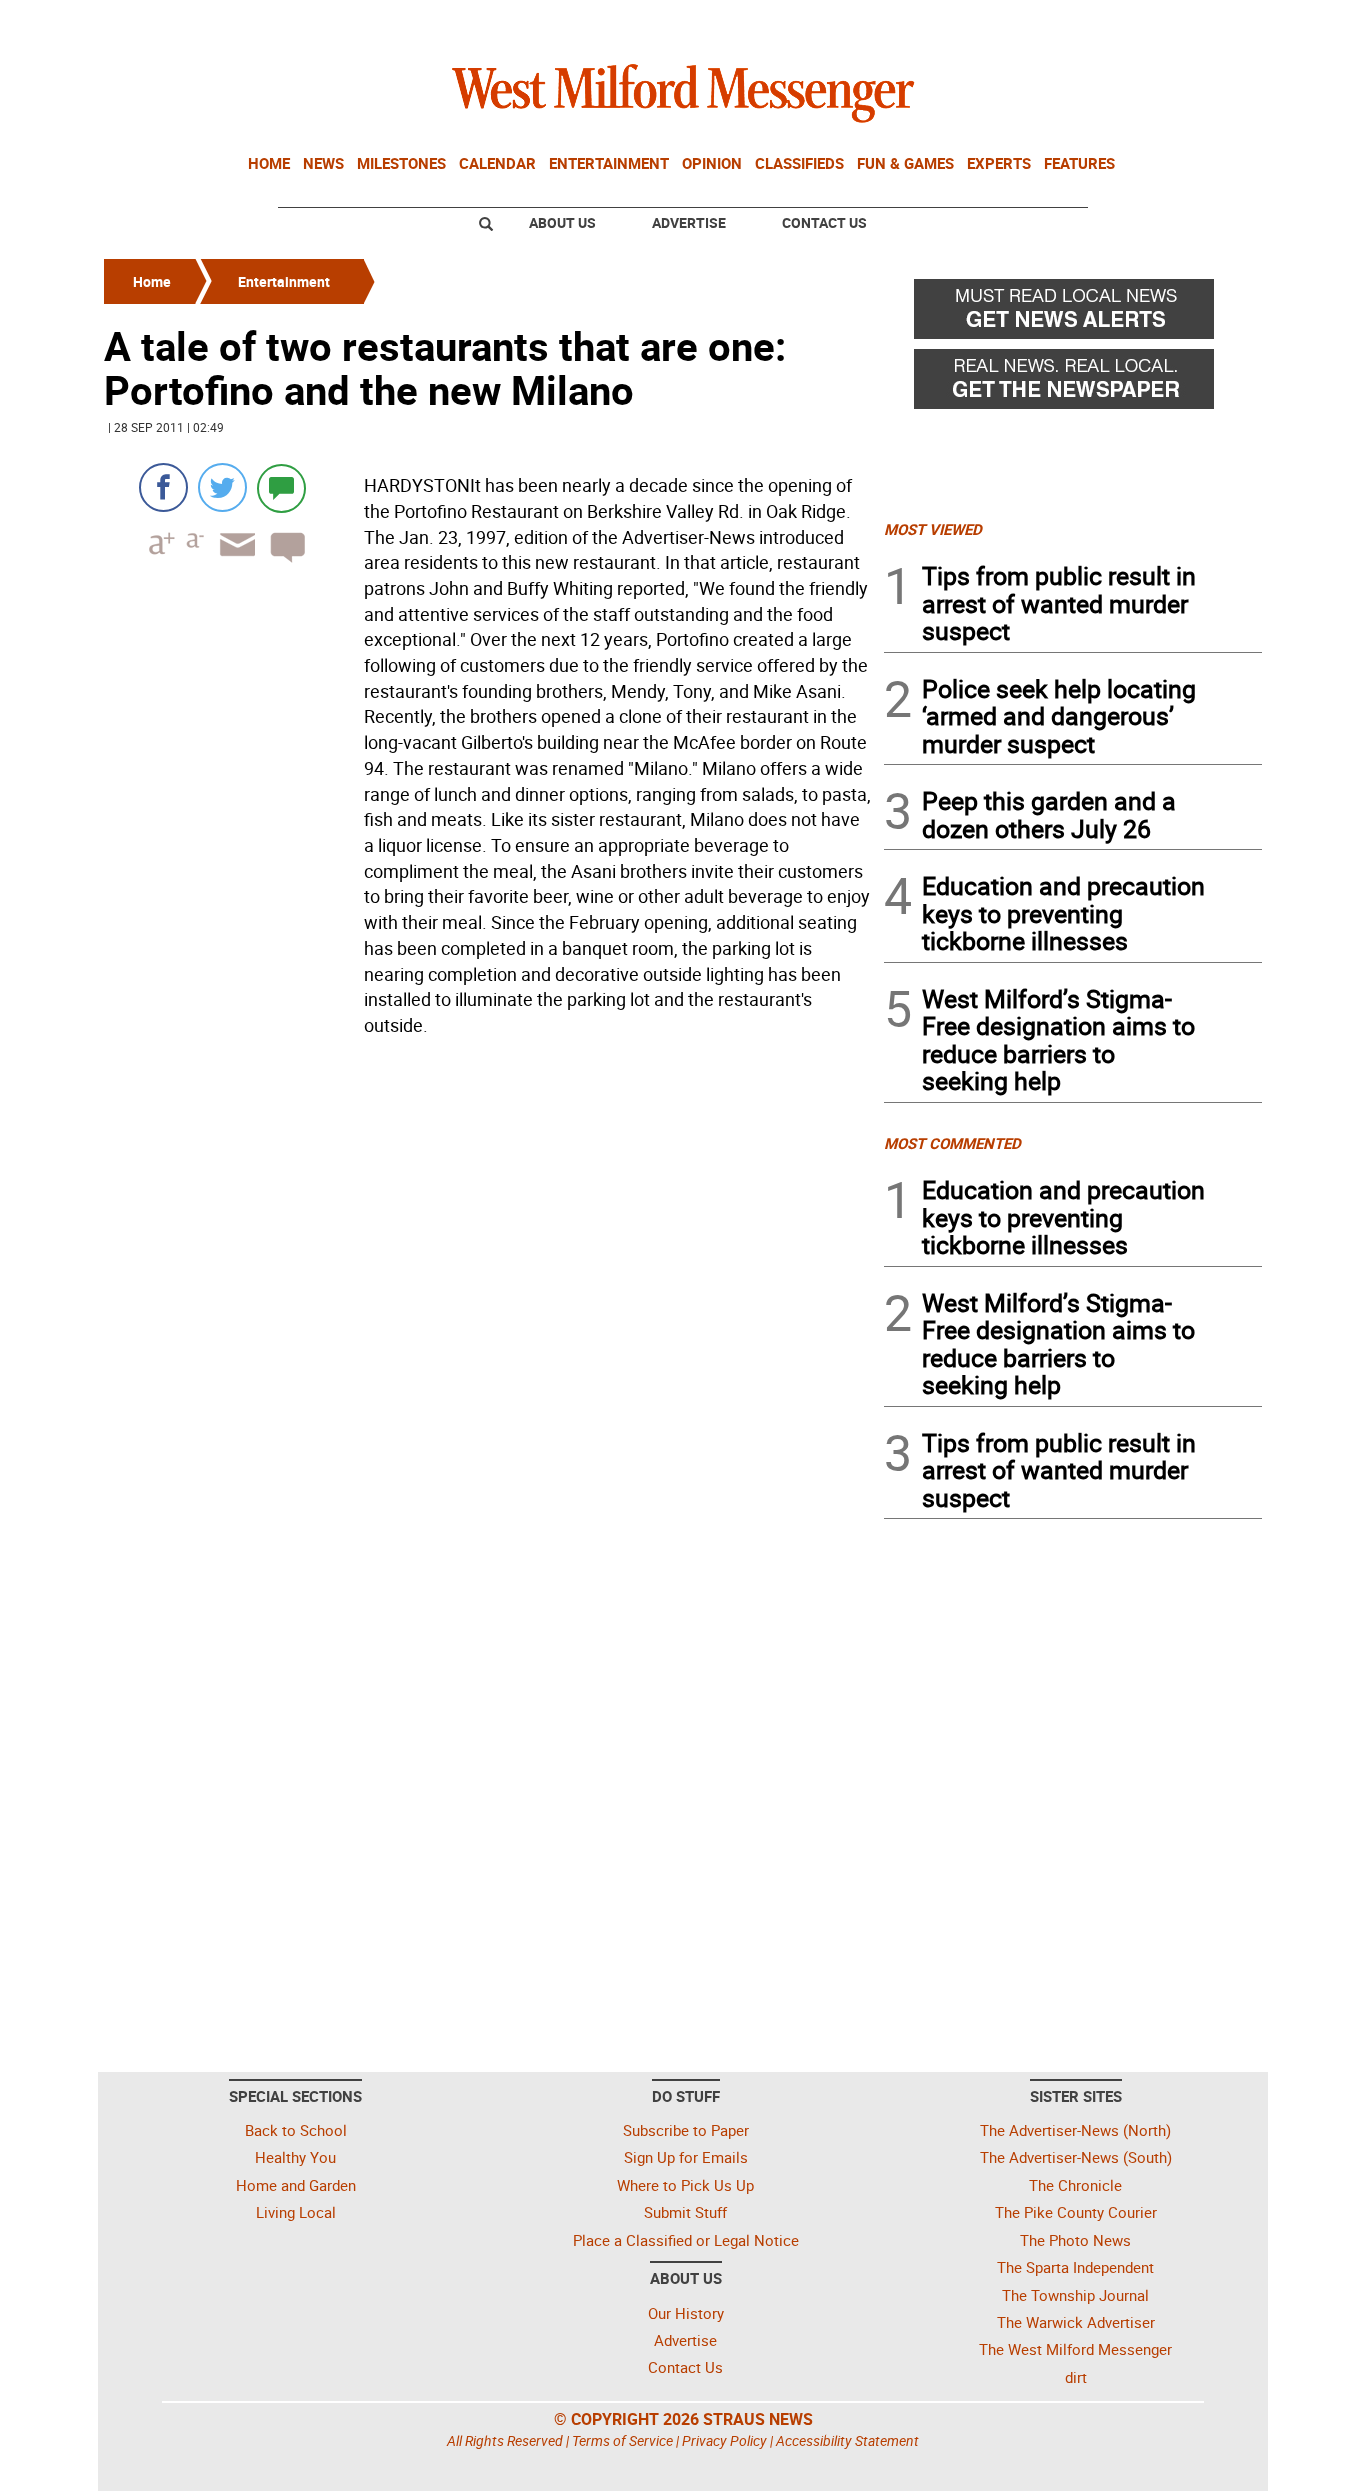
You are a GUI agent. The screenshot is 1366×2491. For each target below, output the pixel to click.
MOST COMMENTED (952, 1143)
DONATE (1213, 23)
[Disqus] (488, 1299)
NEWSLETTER (1101, 23)
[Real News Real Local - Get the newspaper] (1073, 384)
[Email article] (231, 562)
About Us (562, 222)
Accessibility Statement (847, 2440)
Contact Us (824, 222)
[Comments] (281, 487)
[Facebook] (163, 487)
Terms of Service (622, 2440)
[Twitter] (222, 487)
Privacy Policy (724, 2440)
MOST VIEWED (933, 529)
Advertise (689, 222)
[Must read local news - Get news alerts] (1073, 314)
